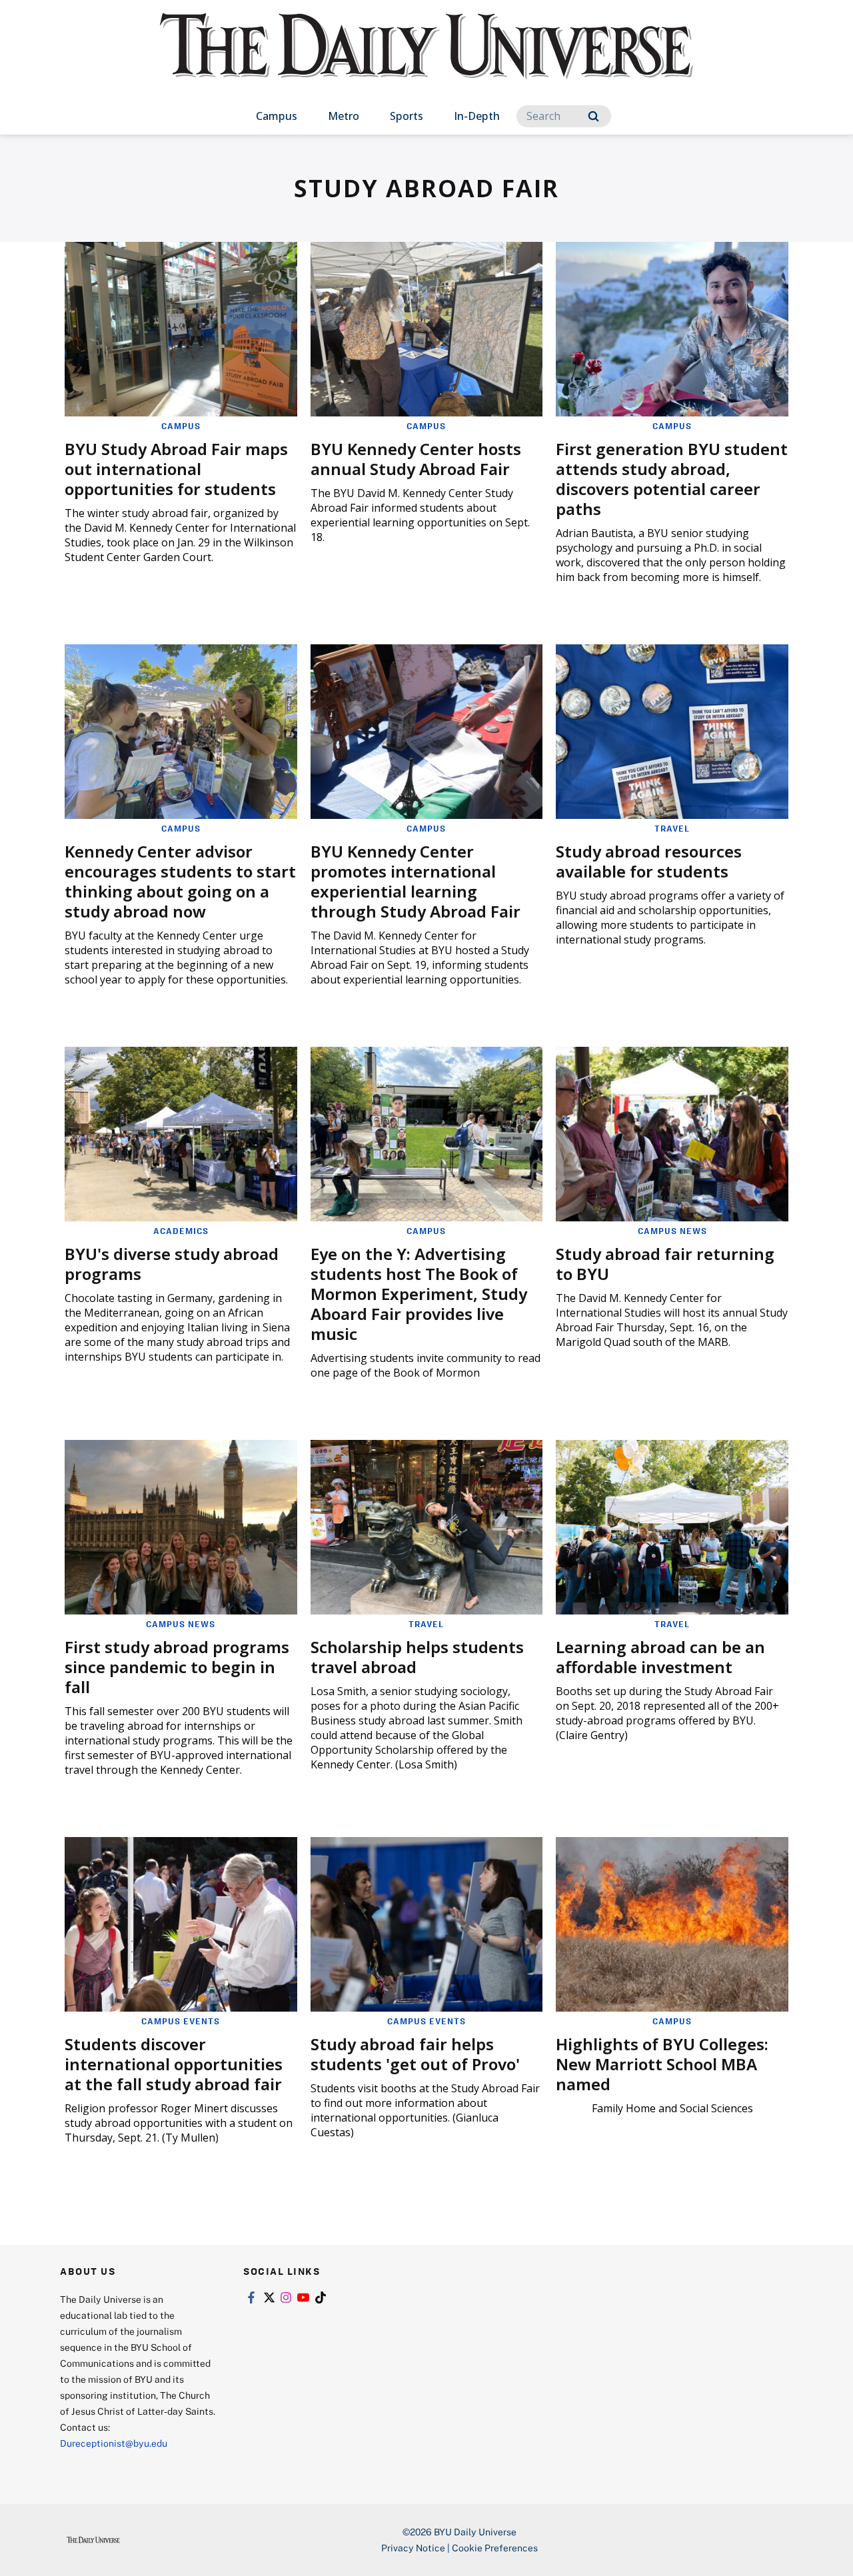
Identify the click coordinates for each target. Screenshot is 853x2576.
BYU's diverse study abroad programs (172, 1264)
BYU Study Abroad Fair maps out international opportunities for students (176, 469)
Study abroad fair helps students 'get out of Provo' (415, 2054)
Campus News (672, 1231)
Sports (407, 116)
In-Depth (477, 116)
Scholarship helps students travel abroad (417, 1657)
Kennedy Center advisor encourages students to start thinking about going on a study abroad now (180, 881)
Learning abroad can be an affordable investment (660, 1657)
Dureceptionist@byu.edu (114, 2443)
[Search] (593, 116)
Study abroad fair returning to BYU (665, 1264)
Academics (181, 1231)
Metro (344, 116)
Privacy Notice (413, 2548)
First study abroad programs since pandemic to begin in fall (177, 1667)
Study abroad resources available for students (649, 861)
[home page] (426, 60)
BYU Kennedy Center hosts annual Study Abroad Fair (416, 459)
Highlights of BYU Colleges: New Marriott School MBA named (662, 2064)
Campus (277, 116)
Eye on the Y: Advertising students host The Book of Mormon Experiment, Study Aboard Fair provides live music (419, 1294)
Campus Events (181, 2021)
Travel (672, 828)
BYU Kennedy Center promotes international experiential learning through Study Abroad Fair (416, 881)
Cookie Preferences (495, 2548)
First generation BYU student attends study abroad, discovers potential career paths (672, 479)
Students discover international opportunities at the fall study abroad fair (174, 2064)
